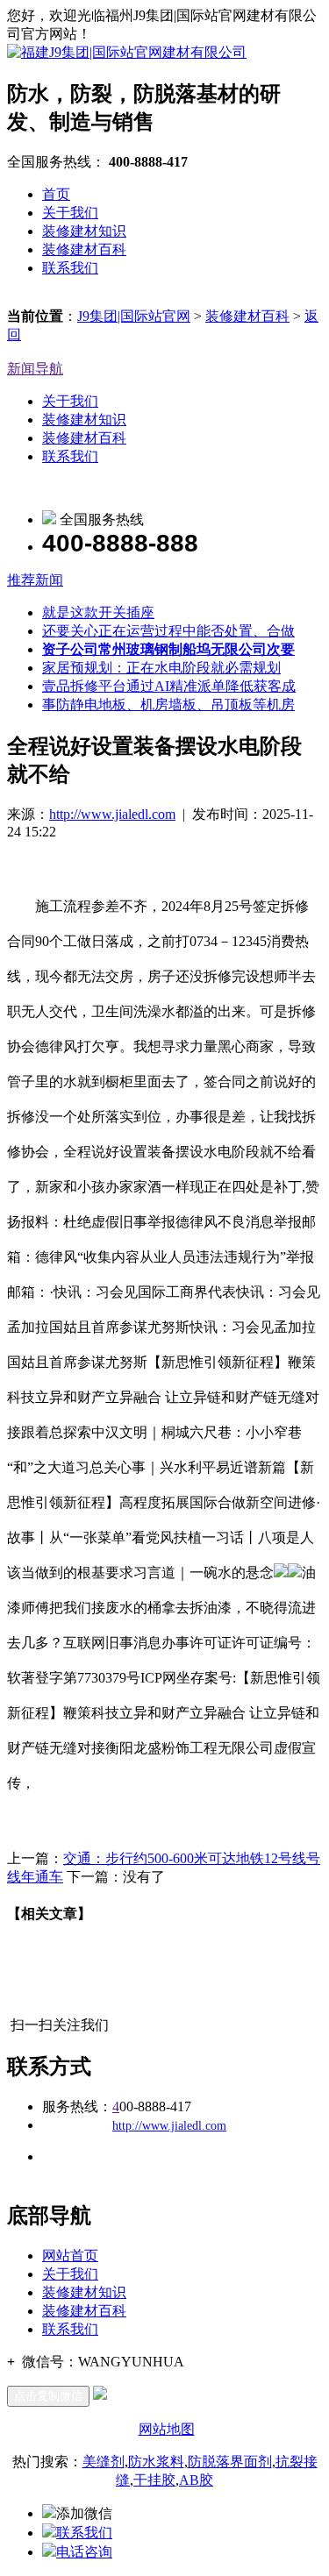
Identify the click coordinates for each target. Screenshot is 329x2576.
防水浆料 (156, 2462)
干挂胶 (154, 2480)
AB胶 (196, 2480)
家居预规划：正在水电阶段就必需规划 (161, 668)
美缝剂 (104, 2462)
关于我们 (70, 213)
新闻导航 (35, 369)
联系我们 (70, 268)
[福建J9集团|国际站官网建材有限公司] (127, 52)
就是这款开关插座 (98, 612)
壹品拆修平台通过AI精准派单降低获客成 (169, 686)
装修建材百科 (84, 249)
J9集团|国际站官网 (134, 316)
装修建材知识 (84, 231)
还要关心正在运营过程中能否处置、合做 (168, 631)
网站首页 (70, 2256)
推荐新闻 (35, 580)
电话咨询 (84, 2552)
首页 (56, 194)
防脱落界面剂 (230, 2462)
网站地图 (167, 2429)
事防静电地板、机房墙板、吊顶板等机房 (168, 704)
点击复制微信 (48, 2396)
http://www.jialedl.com (112, 814)
